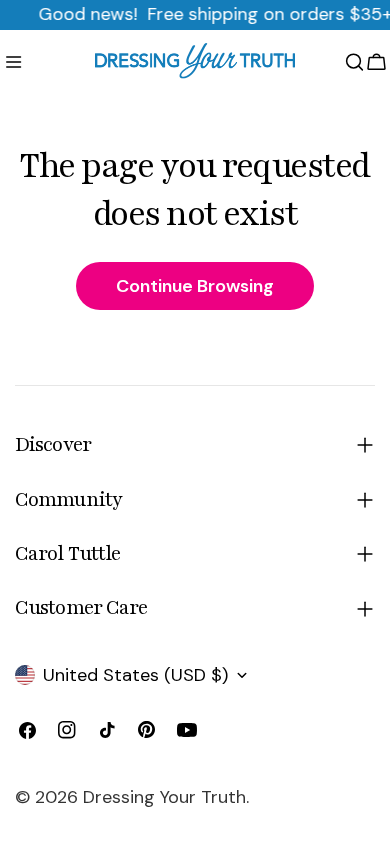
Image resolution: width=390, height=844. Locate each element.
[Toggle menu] (13, 62)
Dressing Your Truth (164, 797)
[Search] (354, 62)
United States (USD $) (135, 675)
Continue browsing (195, 286)
